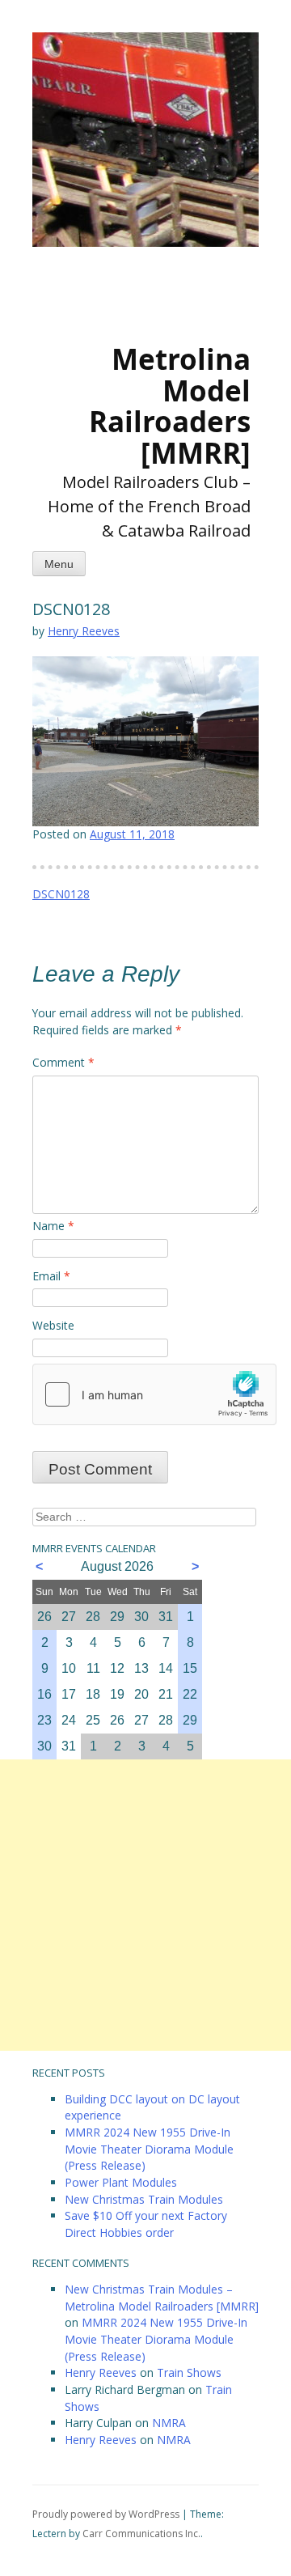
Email (51, 1276)
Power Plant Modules (121, 2182)
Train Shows (189, 2372)
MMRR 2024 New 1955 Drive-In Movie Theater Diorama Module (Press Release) (149, 2149)
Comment (63, 1062)
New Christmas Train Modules (144, 2199)
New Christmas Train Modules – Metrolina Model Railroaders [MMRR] (162, 2298)
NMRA (169, 2423)
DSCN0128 (61, 894)
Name (53, 1226)
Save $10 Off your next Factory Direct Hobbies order (146, 2224)
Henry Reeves (84, 631)
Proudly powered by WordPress (106, 2514)
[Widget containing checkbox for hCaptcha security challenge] (154, 1394)
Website (53, 1325)
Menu (59, 564)
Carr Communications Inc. (141, 2534)
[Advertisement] (145, 1905)
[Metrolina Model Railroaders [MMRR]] (129, 271)
